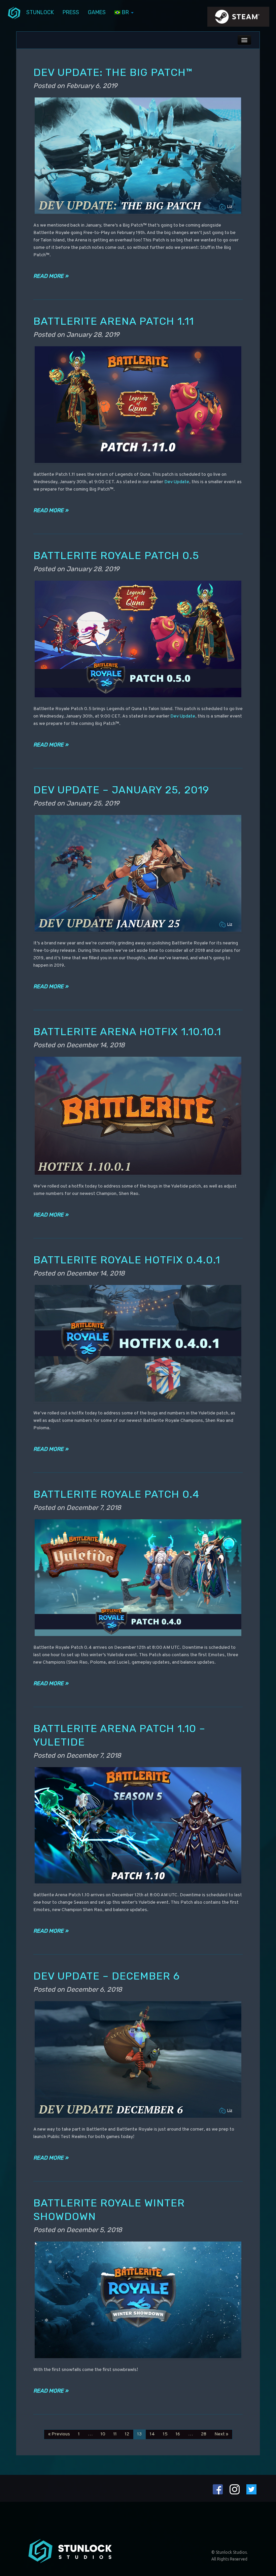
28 (204, 2434)
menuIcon (14, 12)
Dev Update (177, 482)
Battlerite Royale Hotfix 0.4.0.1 (127, 1260)
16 (178, 2434)
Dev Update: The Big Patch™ (113, 72)
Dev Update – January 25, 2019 (121, 790)
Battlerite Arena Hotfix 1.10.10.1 (127, 1032)
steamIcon (238, 19)
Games (97, 12)
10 (103, 2434)
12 (127, 2434)
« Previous (59, 2434)
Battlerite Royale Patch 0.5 (116, 555)
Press (71, 12)
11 (115, 2434)
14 (152, 2434)
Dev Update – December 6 (107, 1976)
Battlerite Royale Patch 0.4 (116, 1494)
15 (165, 2434)
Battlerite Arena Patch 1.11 (114, 321)
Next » (221, 2434)
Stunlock (40, 12)
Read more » (51, 276)
